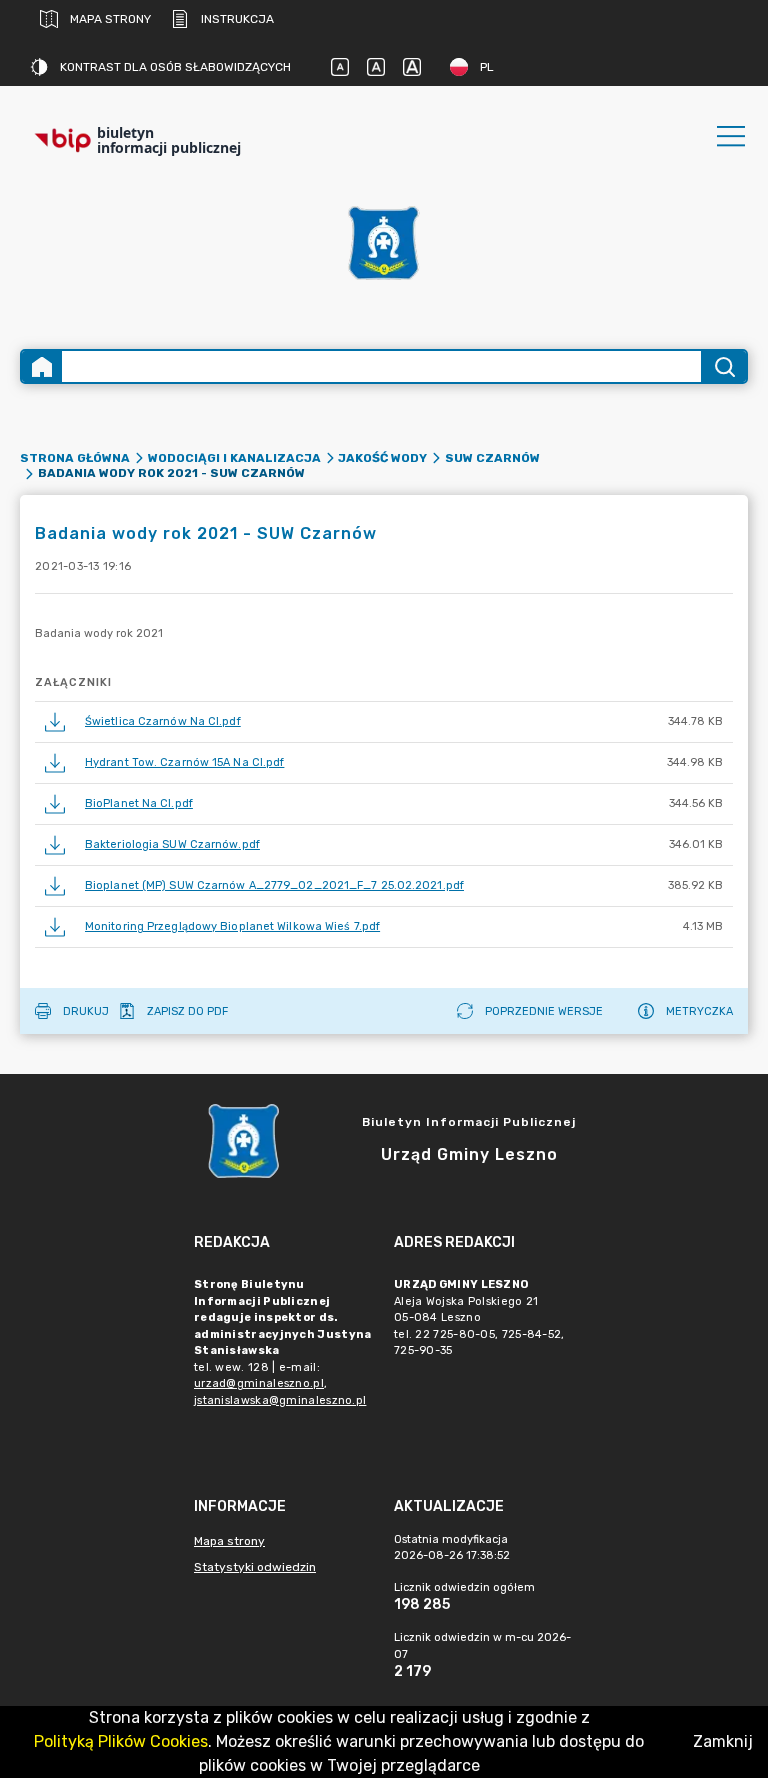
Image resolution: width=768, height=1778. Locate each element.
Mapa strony (110, 19)
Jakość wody (382, 458)
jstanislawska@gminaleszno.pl (280, 1400)
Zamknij (723, 1741)
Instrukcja (237, 19)
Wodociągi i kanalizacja (234, 458)
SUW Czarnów (492, 458)
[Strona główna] (42, 366)
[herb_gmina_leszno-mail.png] (384, 243)
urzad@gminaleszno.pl (259, 1383)
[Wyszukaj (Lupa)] (723, 366)
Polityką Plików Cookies (121, 1741)
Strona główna (75, 458)
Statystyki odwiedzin (255, 1567)
